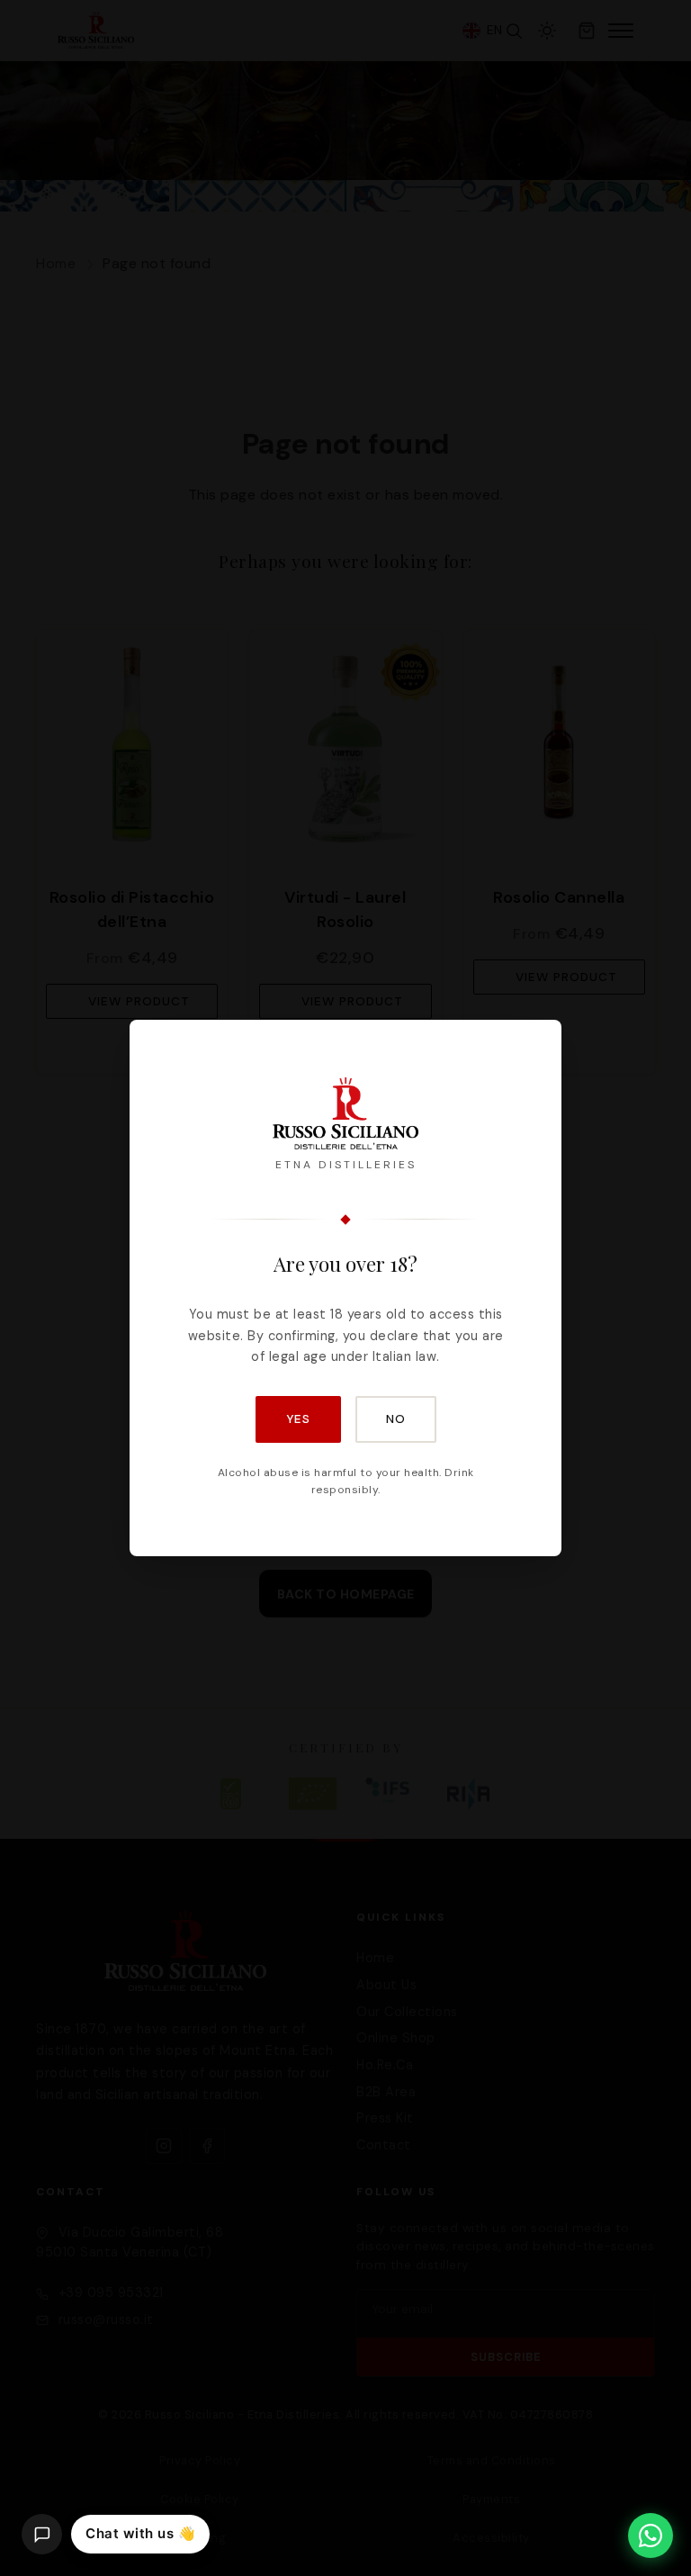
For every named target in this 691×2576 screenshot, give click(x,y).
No (396, 1419)
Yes (298, 1419)
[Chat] (42, 2534)
